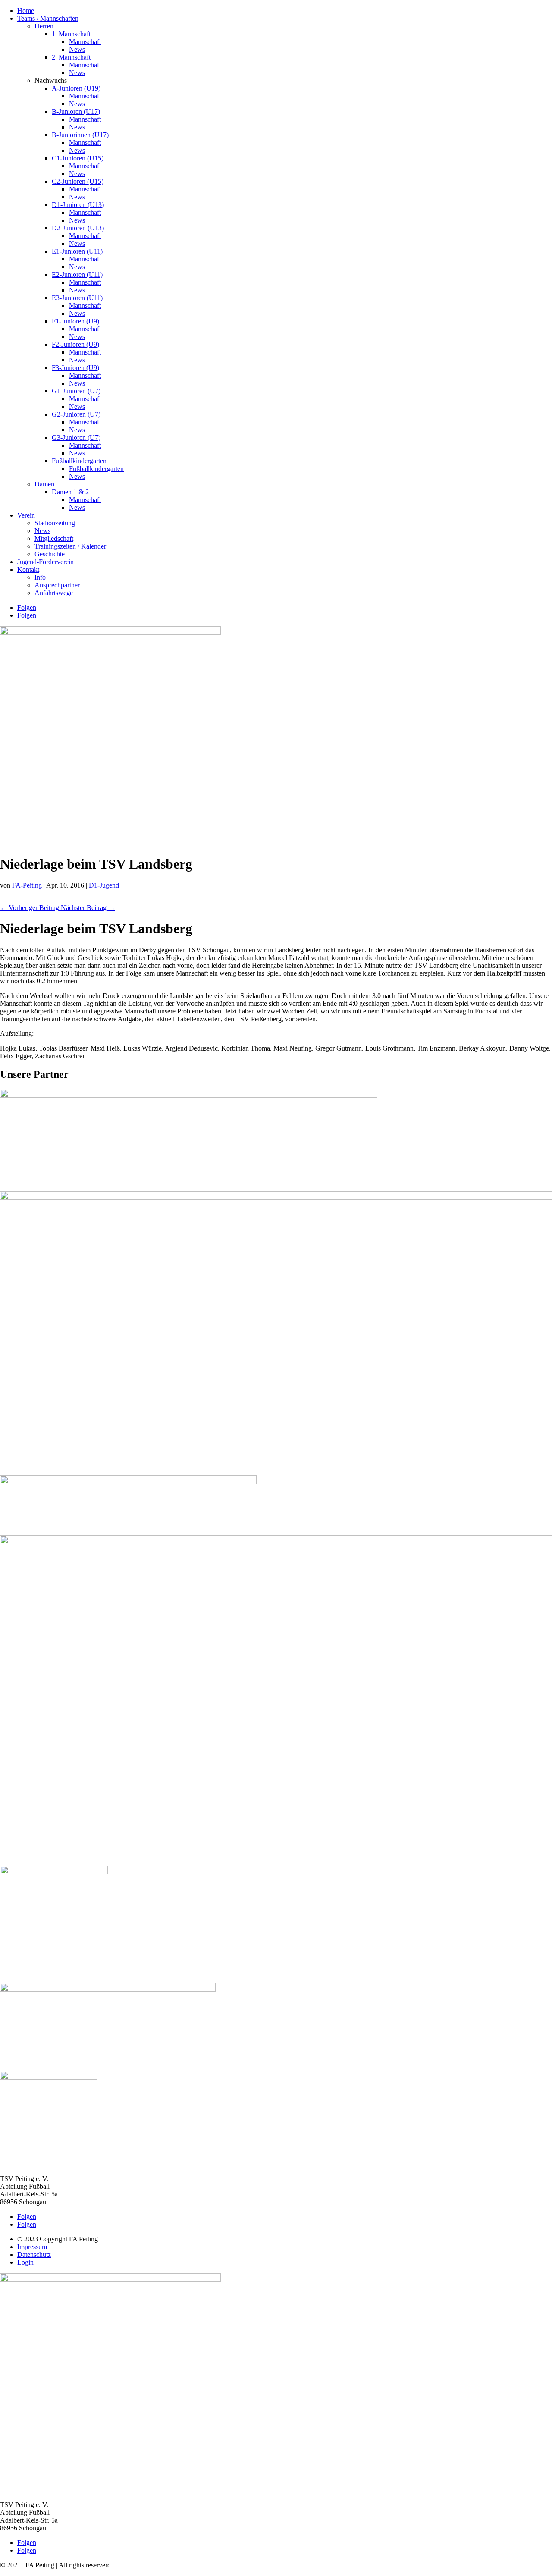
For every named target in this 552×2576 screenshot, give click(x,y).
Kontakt (28, 569)
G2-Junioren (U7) (76, 414)
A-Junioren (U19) (76, 88)
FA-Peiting (27, 885)
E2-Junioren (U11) (77, 275)
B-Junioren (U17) (76, 111)
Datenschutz (34, 2254)
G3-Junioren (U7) (76, 438)
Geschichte (50, 554)
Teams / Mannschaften (48, 18)
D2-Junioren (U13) (78, 228)
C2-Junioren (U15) (78, 181)
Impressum (32, 2247)
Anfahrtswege (54, 593)
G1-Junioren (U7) (76, 391)
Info (40, 577)
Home (26, 11)
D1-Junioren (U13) (78, 205)
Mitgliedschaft (54, 538)
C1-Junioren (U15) (78, 158)
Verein (26, 515)
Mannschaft (85, 42)
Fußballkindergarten (79, 461)
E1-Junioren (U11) (77, 251)
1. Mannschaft (71, 34)
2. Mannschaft (71, 57)
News (77, 49)
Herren (44, 26)
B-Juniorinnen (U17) (80, 135)
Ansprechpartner (57, 585)
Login (25, 2262)
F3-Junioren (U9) (75, 368)
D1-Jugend (104, 885)
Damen (44, 484)
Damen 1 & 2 (70, 492)
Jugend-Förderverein (45, 562)
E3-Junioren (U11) (77, 298)
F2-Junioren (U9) (75, 344)
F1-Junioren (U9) (75, 321)
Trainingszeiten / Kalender (70, 546)
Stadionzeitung (55, 523)
